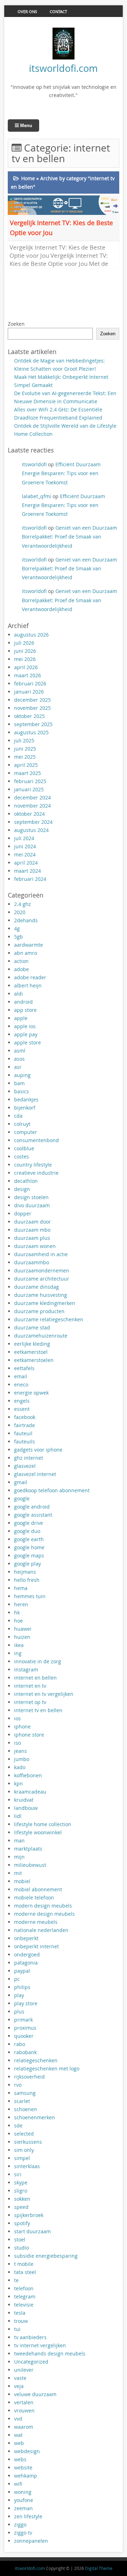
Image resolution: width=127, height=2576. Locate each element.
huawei (23, 1629)
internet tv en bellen (38, 1710)
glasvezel (25, 1466)
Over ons (27, 12)
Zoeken (16, 324)
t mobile (24, 2264)
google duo (27, 1531)
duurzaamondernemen (42, 1270)
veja (19, 2386)
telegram (25, 2296)
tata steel (25, 2272)
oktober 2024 (29, 814)
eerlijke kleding (32, 1344)
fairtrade (25, 1425)
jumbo (22, 1759)
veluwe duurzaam (35, 2394)
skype (21, 2182)
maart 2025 (28, 773)
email (21, 1376)
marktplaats (28, 1849)
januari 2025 (29, 789)
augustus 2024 (31, 830)
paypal (22, 1971)
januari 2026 (29, 692)
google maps (29, 1555)
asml (20, 1051)
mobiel (22, 1881)
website (23, 2467)
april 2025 (26, 765)
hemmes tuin (30, 1596)
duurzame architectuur (42, 1279)
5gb (19, 937)
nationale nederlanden (41, 1930)
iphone (22, 1726)
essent (22, 1409)
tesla (20, 2313)
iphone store (29, 1735)
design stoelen (31, 1197)
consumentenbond (37, 1140)
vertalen (24, 2402)
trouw (21, 2321)
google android (32, 1507)
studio (22, 2248)
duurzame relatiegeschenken (49, 1319)
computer (26, 1132)
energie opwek (31, 1393)
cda (18, 1116)
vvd (18, 2419)
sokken (22, 2199)
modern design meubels (43, 1906)
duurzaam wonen (35, 1246)
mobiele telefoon (34, 1897)
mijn (19, 1857)
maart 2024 (28, 871)
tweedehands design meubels (50, 2353)
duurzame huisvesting (41, 1295)
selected (24, 2134)
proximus (25, 2028)
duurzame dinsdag (37, 1287)
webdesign (27, 2451)
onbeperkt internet (37, 1946)
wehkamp (26, 2476)
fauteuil (23, 1433)
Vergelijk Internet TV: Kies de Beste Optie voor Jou (61, 228)
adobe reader (30, 977)
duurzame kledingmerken (45, 1303)
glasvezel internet (35, 1474)
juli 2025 (24, 740)
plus (19, 2011)
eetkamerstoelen (34, 1360)
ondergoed (27, 1954)
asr (18, 1067)
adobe (22, 969)
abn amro (26, 953)
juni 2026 (25, 651)
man (19, 1840)
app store (25, 1010)
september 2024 (33, 822)
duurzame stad (32, 1327)
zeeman (23, 2508)
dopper (23, 1213)
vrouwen (24, 2410)
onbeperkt (26, 1938)
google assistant (33, 1515)
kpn (19, 1783)
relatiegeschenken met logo (47, 2068)
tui (17, 2329)
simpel (22, 2158)
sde (18, 2125)
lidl (18, 1816)
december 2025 (32, 700)
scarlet (22, 2101)
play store (26, 2003)
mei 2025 (25, 757)
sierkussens (28, 2142)
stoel (20, 2239)
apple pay (26, 1034)
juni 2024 (25, 846)
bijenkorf (25, 1108)
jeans (20, 1751)
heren (21, 1604)
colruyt (22, 1124)
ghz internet (29, 1458)
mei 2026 (25, 659)
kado (20, 1767)
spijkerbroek (29, 2215)
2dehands (26, 920)
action (21, 961)
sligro (21, 2191)
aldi (19, 994)
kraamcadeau (30, 1792)
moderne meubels (36, 1922)
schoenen (26, 2109)
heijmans (25, 1572)
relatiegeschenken (36, 2060)
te (16, 2280)
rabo (20, 2044)
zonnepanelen (31, 2541)
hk (17, 1612)
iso (17, 1743)
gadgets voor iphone (38, 1450)
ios (17, 1718)
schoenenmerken (35, 2117)
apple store (28, 1042)
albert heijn (28, 985)
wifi (18, 2484)
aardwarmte (29, 945)
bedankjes (26, 1099)
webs (20, 2459)
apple (21, 1018)
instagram (26, 1669)
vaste (20, 2378)
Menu (25, 126)
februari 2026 (30, 683)
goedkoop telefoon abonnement (52, 1490)
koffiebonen (28, 1775)
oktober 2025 (29, 716)
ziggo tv (23, 2533)
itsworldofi (34, 464)
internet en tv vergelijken (44, 1694)
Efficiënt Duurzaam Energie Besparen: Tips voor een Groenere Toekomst (61, 473)
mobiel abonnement (38, 1889)
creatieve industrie (36, 1173)
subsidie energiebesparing (46, 2256)
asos (19, 1059)
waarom (24, 2427)
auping (22, 1075)
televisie (24, 2305)
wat (18, 2435)
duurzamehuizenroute (41, 1336)
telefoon (24, 2288)
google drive (29, 1523)
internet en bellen (35, 1678)
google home (29, 1547)
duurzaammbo (32, 1262)
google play (28, 1564)
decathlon (26, 1181)
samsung (25, 2093)
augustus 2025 (31, 732)
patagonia (26, 1963)
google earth (29, 1539)
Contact (58, 12)
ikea (19, 1645)
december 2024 (32, 797)
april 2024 (26, 863)
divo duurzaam (32, 1205)
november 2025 (32, 708)
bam (19, 1083)
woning (23, 2492)
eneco (21, 1384)
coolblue (24, 1148)
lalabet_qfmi (37, 496)
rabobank (25, 2052)
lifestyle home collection (43, 1824)
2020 (20, 912)
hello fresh (27, 1580)
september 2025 (33, 724)
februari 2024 (30, 879)
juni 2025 (25, 749)
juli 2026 (24, 643)
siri (18, 2174)
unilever (24, 2370)
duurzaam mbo (32, 1230)
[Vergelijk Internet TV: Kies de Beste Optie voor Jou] (64, 204)
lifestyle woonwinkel (38, 1832)
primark (23, 2020)
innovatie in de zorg (38, 1661)
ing (18, 1653)
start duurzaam (32, 2231)
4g (17, 928)
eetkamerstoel (31, 1352)
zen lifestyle (28, 2516)
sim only (24, 2150)
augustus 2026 (31, 635)
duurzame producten (39, 1311)
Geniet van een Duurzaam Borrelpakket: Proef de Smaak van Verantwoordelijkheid (69, 537)
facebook (25, 1417)
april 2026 (26, 667)
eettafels (24, 1368)
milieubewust (30, 1865)
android (23, 1002)
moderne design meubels (44, 1914)
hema (21, 1588)
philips (22, 1987)
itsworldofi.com (63, 68)
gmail (21, 1482)
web (19, 2443)
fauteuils (25, 1441)
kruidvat (24, 1800)
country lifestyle (33, 1165)
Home (28, 178)
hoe (19, 1621)
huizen (22, 1637)
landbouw (26, 1808)
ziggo (20, 2524)
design (22, 1189)
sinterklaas (27, 2166)
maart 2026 (28, 675)
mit (18, 1873)
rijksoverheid (29, 2077)
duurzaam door (32, 1222)
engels (22, 1401)
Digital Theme (99, 2568)
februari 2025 (30, 781)
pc (17, 1979)
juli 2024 (24, 838)
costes (22, 1156)
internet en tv (30, 1686)
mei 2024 (25, 854)
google (22, 1498)
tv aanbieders (30, 2337)
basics (22, 1091)
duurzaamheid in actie (41, 1254)
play (19, 1995)
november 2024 (32, 806)
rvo (18, 2085)
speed (21, 2207)
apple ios (25, 1026)
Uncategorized (31, 2362)
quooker (24, 2036)
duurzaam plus (32, 1238)
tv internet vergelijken (40, 2345)
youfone (24, 2500)
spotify (22, 2223)
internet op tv (30, 1702)
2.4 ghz (23, 904)
